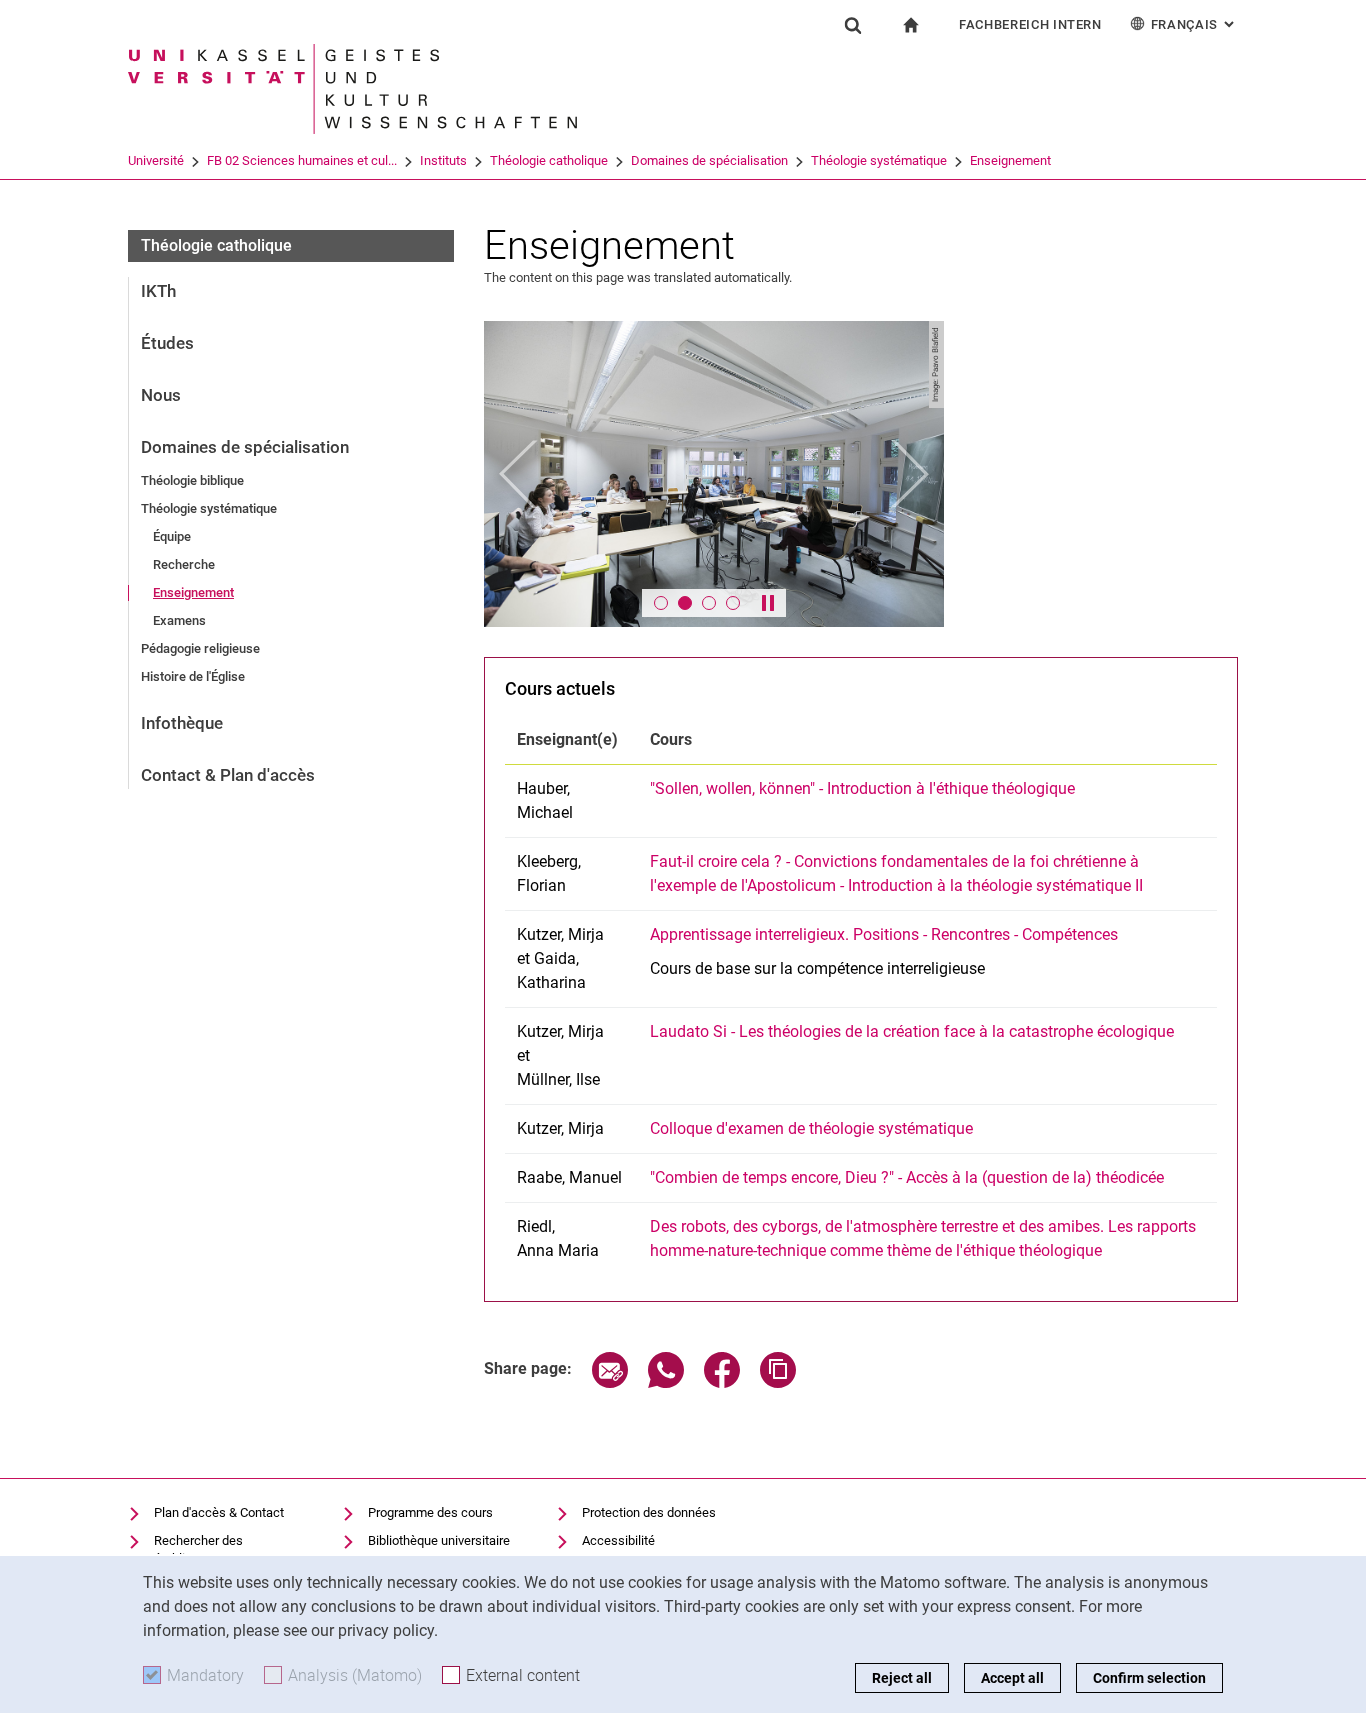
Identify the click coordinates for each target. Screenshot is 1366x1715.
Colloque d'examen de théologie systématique (811, 1128)
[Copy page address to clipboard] (778, 1382)
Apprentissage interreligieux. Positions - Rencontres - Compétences (884, 934)
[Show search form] (853, 25)
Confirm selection (1149, 1678)
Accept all (1012, 1678)
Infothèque (182, 723)
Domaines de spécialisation (709, 160)
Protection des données (649, 1512)
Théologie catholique (549, 160)
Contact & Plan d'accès (228, 775)
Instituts (443, 160)
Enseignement (1010, 160)
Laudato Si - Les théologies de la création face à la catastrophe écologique (912, 1031)
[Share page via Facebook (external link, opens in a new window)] (722, 1382)
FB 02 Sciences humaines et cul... (302, 160)
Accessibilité (618, 1540)
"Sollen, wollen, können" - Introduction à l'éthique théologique (862, 788)
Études (167, 343)
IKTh (158, 291)
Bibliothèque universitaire (439, 1540)
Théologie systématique (879, 160)
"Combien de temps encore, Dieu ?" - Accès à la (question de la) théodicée (907, 1177)
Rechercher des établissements (198, 1549)
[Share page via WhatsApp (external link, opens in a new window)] (666, 1382)
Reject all (902, 1678)
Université (156, 160)
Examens (179, 620)
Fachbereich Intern (1030, 24)
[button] (518, 474)
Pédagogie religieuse (200, 648)
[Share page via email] (610, 1382)
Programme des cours (430, 1512)
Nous (161, 395)
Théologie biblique (192, 480)
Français (1194, 24)
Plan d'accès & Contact (219, 1512)
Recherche (184, 564)
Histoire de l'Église (193, 676)
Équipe (172, 536)
